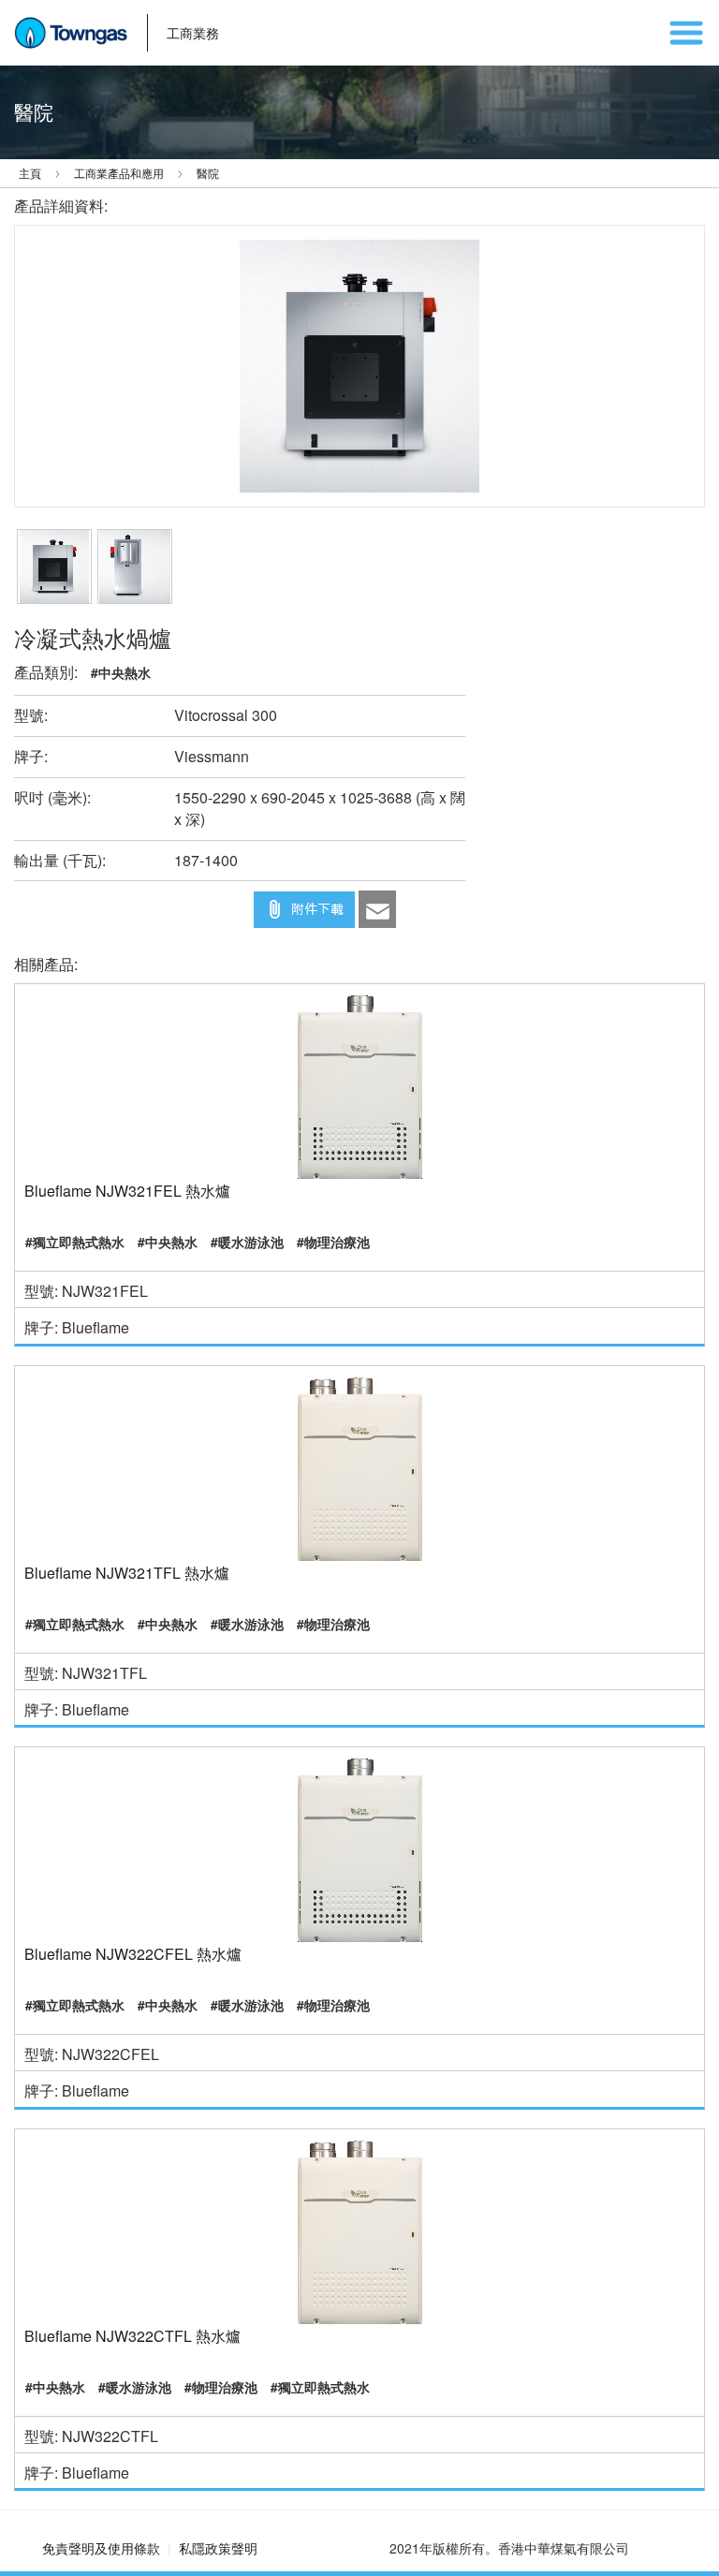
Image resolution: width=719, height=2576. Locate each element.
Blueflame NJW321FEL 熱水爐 (127, 1191)
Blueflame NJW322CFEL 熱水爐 (133, 1954)
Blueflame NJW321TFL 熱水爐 (127, 1573)
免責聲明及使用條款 (101, 2548)
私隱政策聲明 (218, 2548)
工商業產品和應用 (119, 173)
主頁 (30, 173)
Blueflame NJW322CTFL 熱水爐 (132, 2336)
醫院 (208, 173)
